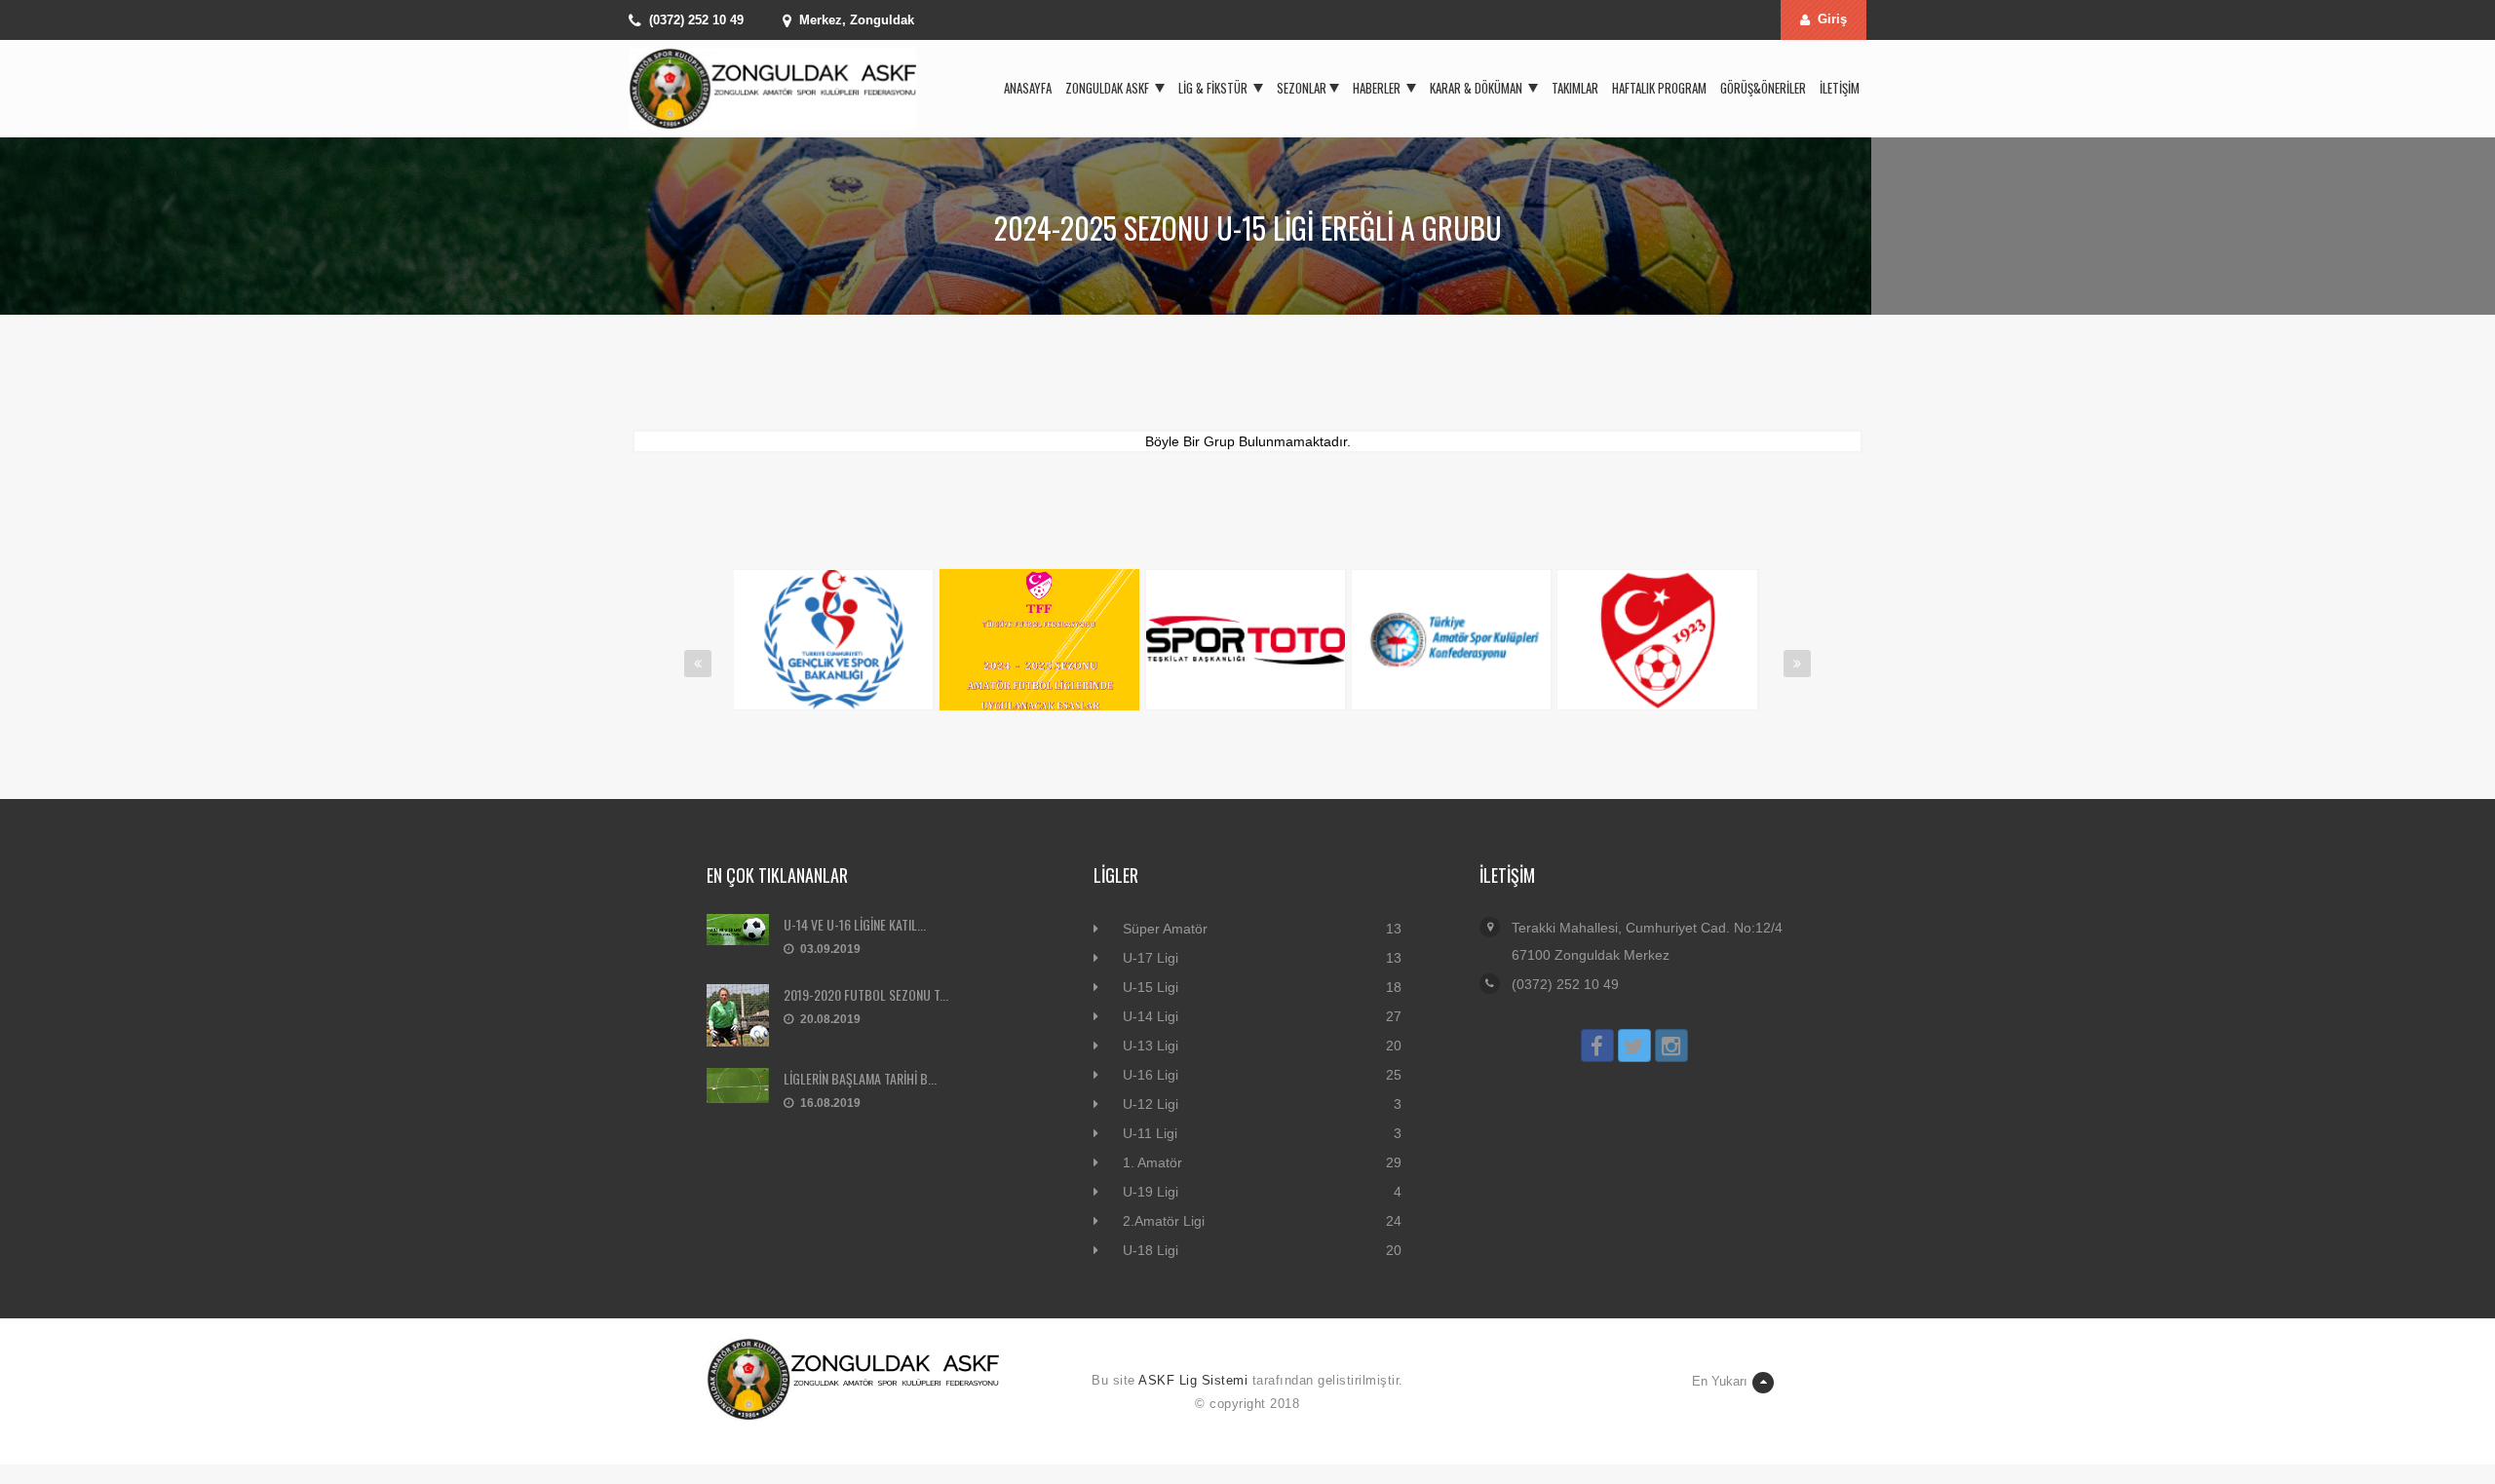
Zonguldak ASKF (1109, 88)
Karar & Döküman (1478, 88)
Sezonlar (1302, 88)
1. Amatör (1152, 1162)
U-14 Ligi (1151, 1016)
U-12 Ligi (1151, 1104)
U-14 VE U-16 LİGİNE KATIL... (855, 924)
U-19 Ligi (1151, 1192)
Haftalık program (1659, 88)
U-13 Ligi (1151, 1046)
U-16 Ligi (1151, 1075)
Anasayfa (1028, 88)
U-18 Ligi (1151, 1250)
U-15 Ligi (1151, 987)
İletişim (1840, 88)
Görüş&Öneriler (1763, 88)
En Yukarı (1720, 1381)
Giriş (1832, 19)
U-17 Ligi (1151, 958)
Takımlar (1575, 88)
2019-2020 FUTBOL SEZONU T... (866, 994)
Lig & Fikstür (1214, 88)
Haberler (1378, 88)
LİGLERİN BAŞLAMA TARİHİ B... (860, 1078)
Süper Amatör (1165, 929)
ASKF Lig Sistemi (1193, 1380)
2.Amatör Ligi (1164, 1221)
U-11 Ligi (1150, 1133)
